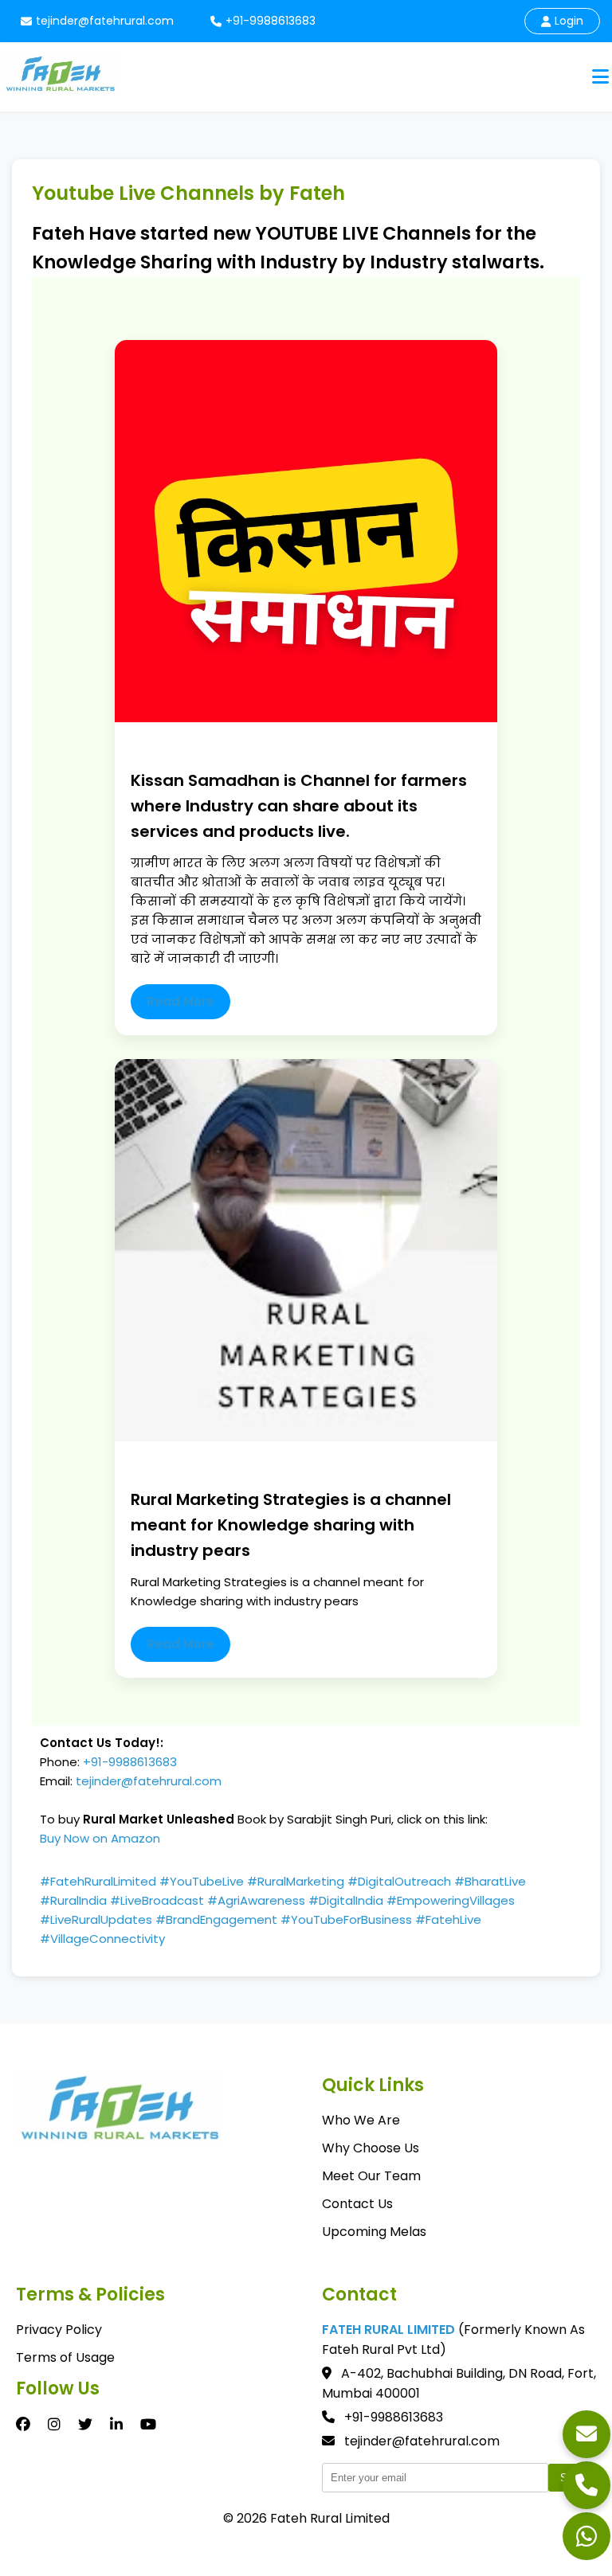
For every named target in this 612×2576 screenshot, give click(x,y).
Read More (180, 1001)
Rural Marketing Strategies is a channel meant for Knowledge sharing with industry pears (291, 1525)
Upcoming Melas (374, 2232)
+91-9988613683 (271, 21)
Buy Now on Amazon (100, 1838)
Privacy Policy (59, 2330)
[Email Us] (586, 2434)
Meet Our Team (371, 2176)
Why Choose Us (371, 2148)
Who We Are (361, 2120)
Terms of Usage (65, 2357)
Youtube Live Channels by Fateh (188, 193)
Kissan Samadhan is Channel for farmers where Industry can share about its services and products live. (299, 806)
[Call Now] (586, 2485)
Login (569, 21)
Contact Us (357, 2204)
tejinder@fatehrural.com (105, 21)
